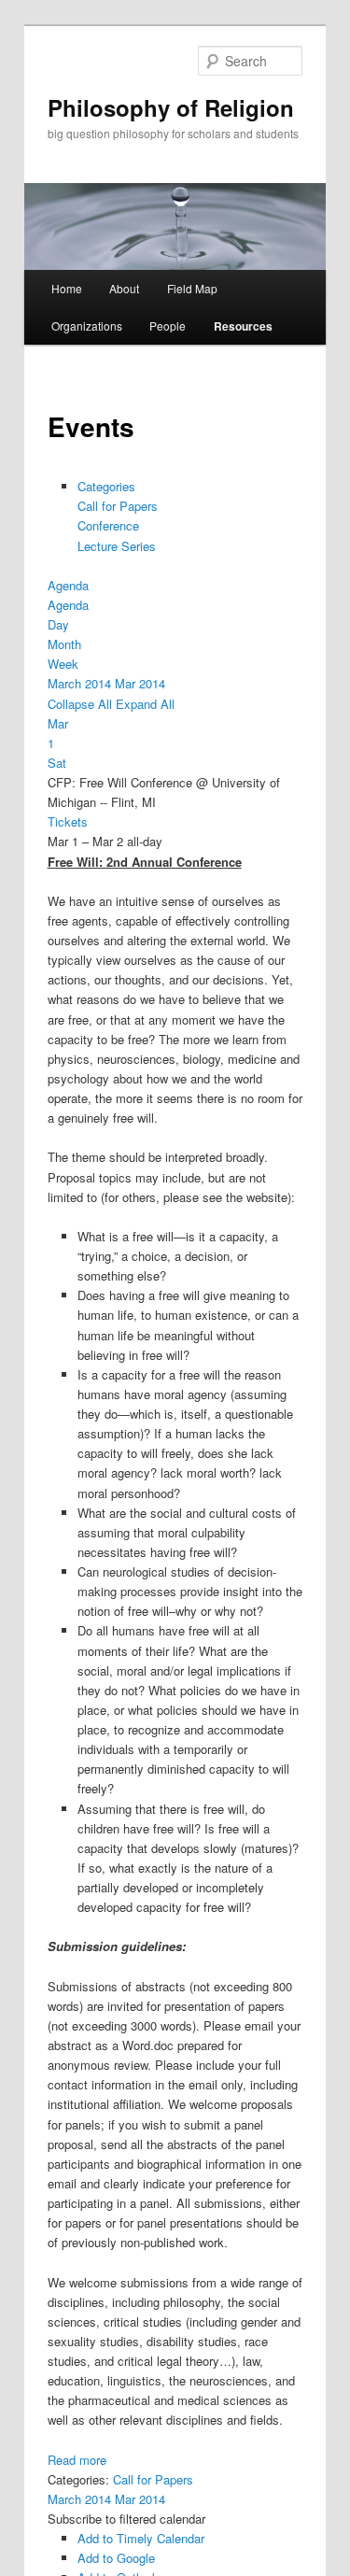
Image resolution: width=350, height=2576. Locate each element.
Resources (243, 326)
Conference (108, 525)
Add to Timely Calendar (141, 2538)
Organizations (87, 326)
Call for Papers (118, 506)
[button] (126, 2519)
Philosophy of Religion (171, 107)
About (124, 288)
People (168, 326)
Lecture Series (117, 546)
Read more (77, 2460)
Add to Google (116, 2558)
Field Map (192, 288)
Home (67, 288)
